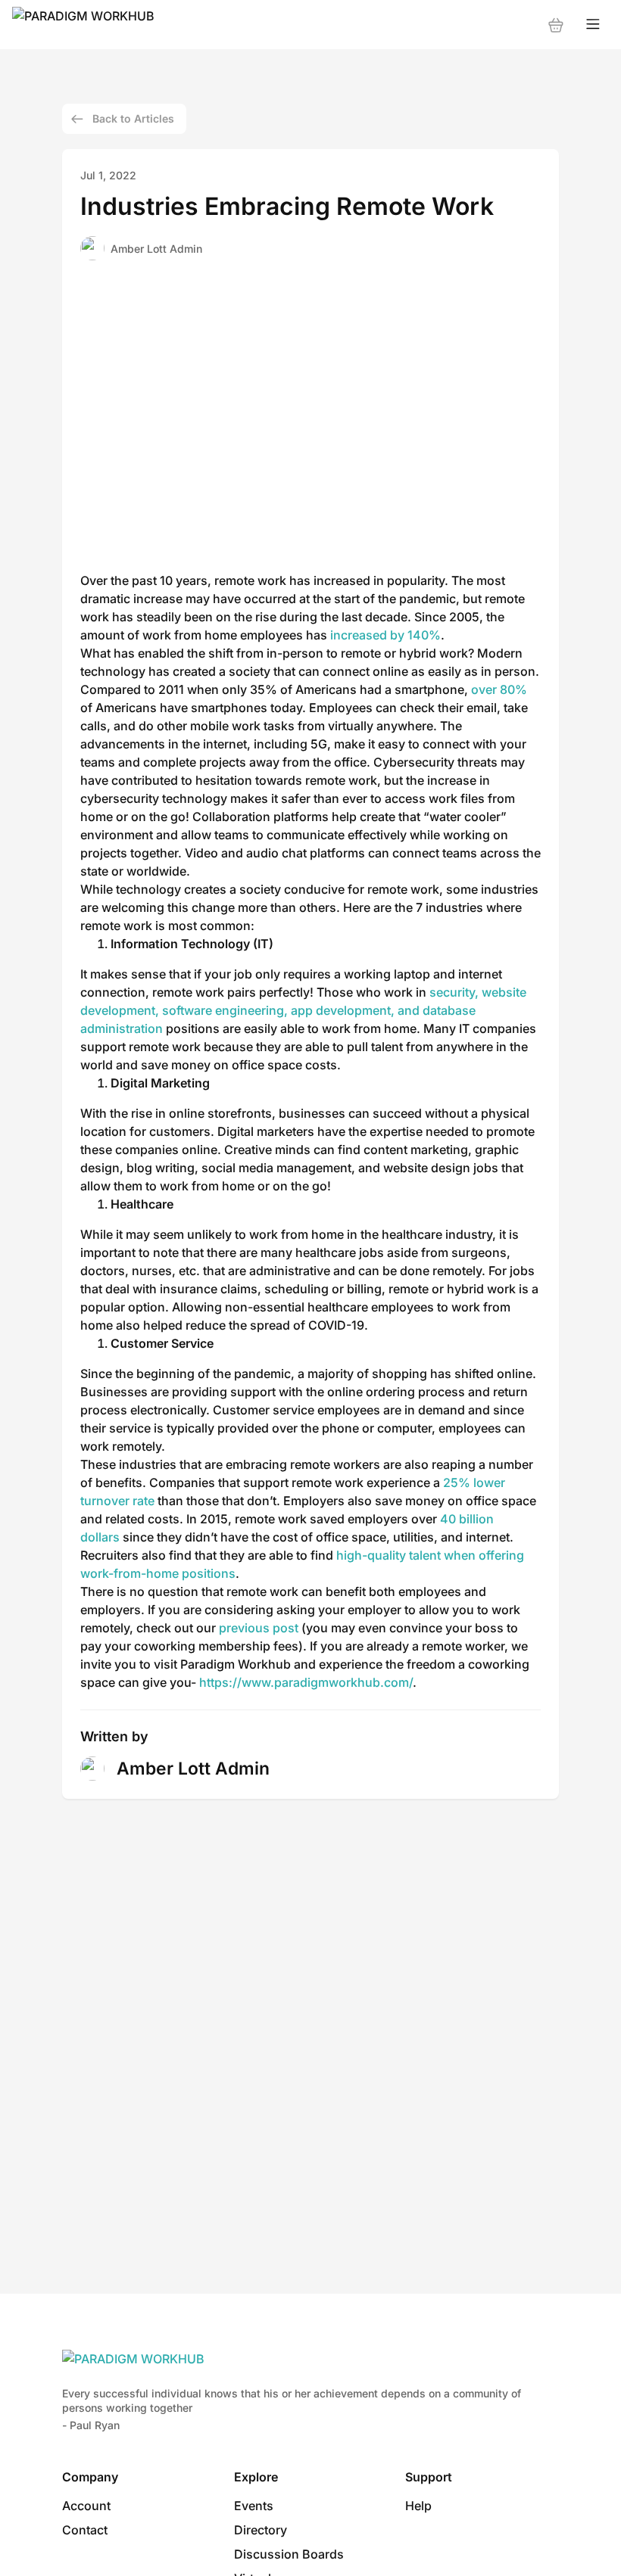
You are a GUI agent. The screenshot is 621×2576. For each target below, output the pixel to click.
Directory (261, 2530)
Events (254, 2506)
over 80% (499, 689)
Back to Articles (133, 118)
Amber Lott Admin (156, 249)
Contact (85, 2530)
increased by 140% (385, 635)
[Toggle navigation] (593, 25)
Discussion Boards (289, 2554)
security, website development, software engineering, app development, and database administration (303, 1010)
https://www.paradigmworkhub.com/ (306, 1682)
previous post (259, 1628)
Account (86, 2506)
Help (418, 2506)
